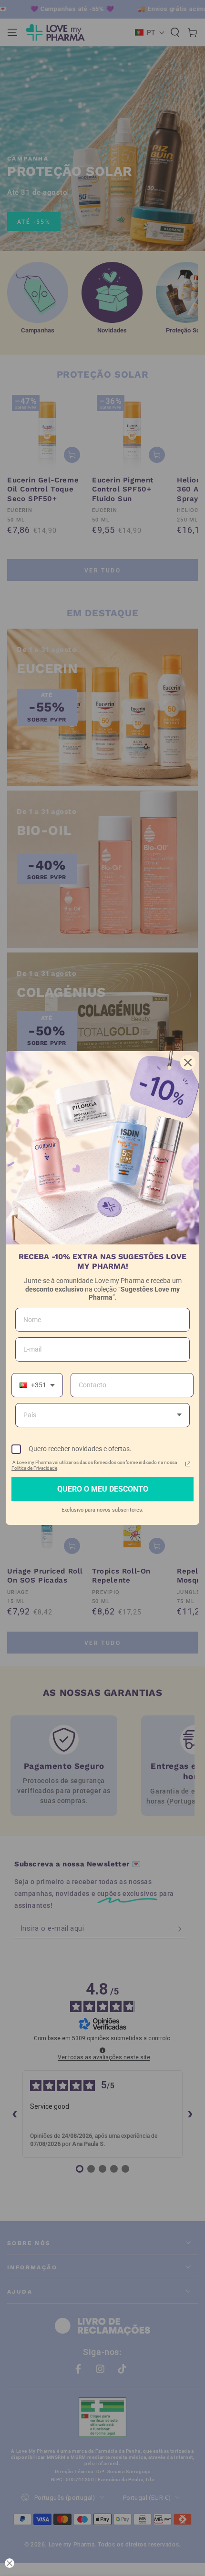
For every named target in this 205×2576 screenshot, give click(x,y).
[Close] (188, 1062)
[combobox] (37, 1385)
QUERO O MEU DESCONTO (103, 1489)
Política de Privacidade (34, 1468)
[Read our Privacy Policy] (188, 1464)
